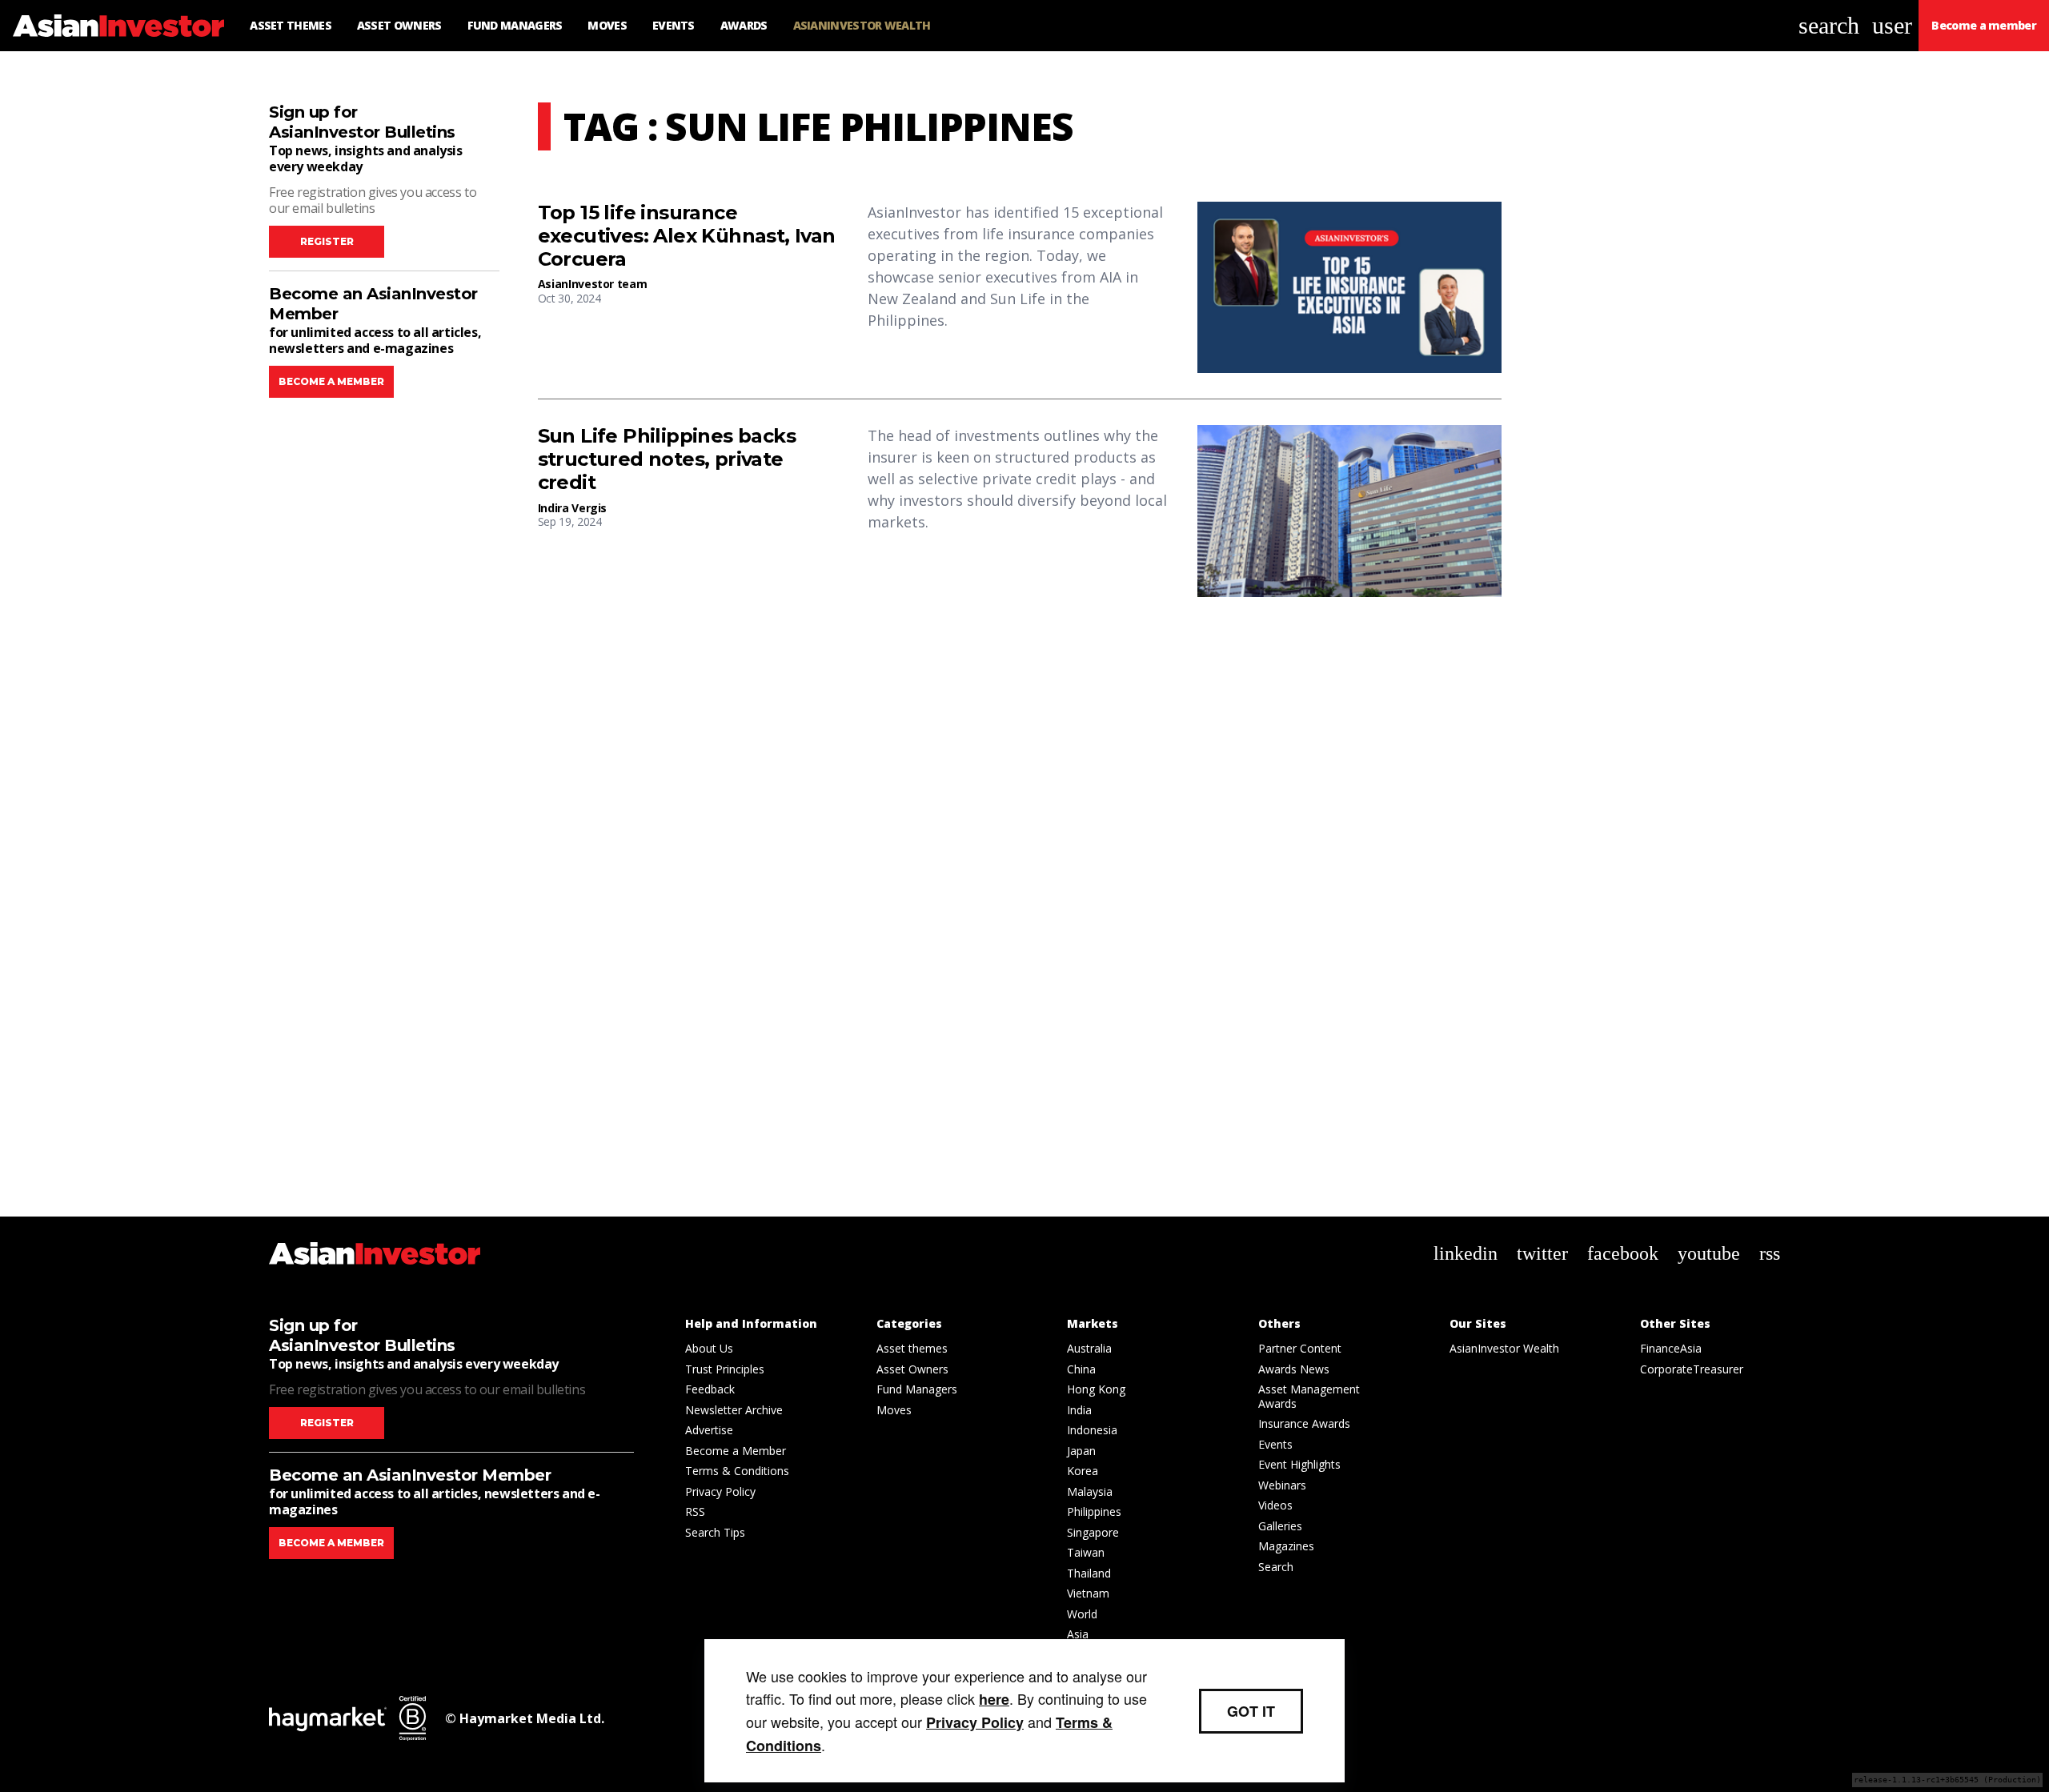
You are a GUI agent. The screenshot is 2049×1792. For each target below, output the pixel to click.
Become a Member (736, 1451)
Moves (894, 1410)
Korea (1083, 1471)
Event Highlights (1299, 1464)
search (1829, 25)
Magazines (1286, 1546)
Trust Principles (725, 1369)
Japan (1081, 1451)
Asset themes (912, 1348)
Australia (1089, 1348)
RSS (695, 1511)
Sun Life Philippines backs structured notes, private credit (667, 459)
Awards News (1294, 1369)
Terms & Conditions (737, 1471)
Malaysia (1090, 1491)
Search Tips (715, 1532)
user (1892, 25)
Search (1276, 1567)
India (1079, 1410)
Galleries (1280, 1526)
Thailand (1089, 1573)
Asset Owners (912, 1369)
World (1082, 1614)
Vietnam (1088, 1593)
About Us (709, 1348)
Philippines (1094, 1511)
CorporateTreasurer (1692, 1369)
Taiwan (1086, 1552)
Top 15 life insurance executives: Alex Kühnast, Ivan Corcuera (687, 236)
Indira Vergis (572, 508)
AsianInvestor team (593, 284)
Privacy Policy (720, 1491)
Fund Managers (917, 1389)
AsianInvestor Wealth (1504, 1348)
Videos (1275, 1505)
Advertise (709, 1430)
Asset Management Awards (1309, 1396)
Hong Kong (1096, 1389)
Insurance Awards (1304, 1423)
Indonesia (1092, 1430)
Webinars (1282, 1485)
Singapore (1093, 1532)
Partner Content (1300, 1348)
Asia (1078, 1634)
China (1081, 1369)
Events (1275, 1444)
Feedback (710, 1389)
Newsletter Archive (734, 1410)
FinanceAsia (1671, 1348)
